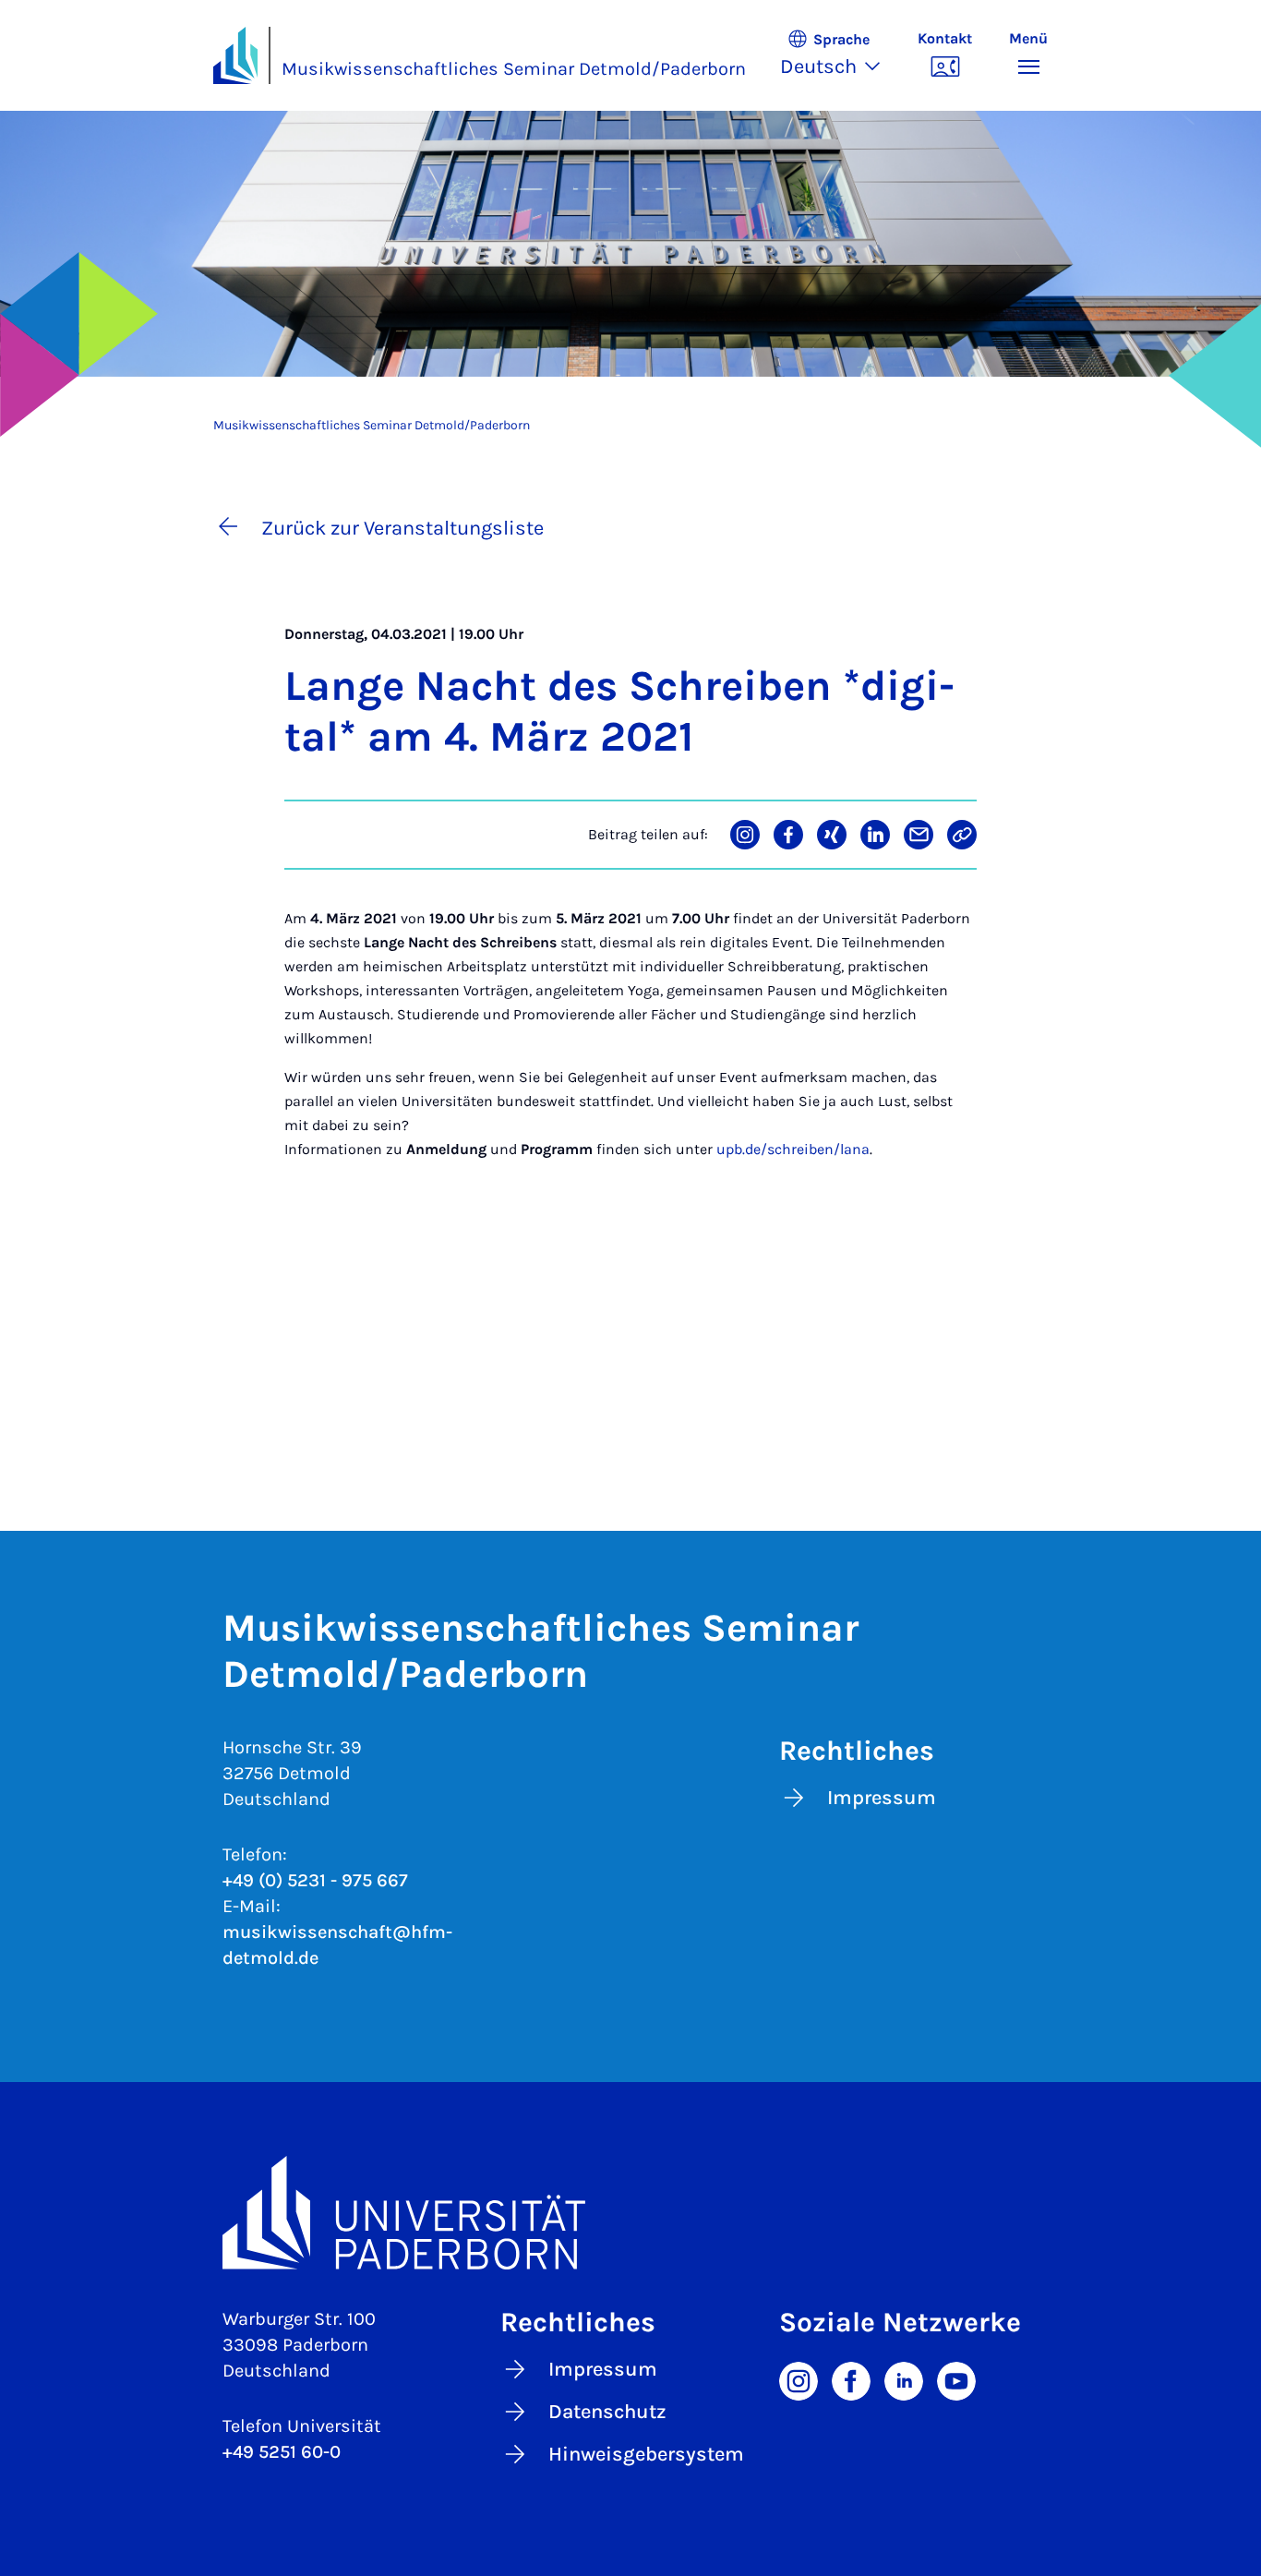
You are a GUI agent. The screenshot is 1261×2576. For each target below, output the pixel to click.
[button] (840, 55)
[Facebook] (851, 2379)
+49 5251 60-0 (282, 2452)
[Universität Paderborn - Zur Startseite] (235, 55)
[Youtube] (956, 2379)
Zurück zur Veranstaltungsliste (402, 528)
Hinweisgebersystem (646, 2454)
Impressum (882, 1798)
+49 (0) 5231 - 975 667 (315, 1880)
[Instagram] (799, 2379)
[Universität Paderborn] (630, 2213)
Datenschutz (607, 2412)
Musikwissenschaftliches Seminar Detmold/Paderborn (514, 69)
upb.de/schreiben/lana (793, 1149)
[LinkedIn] (904, 2379)
